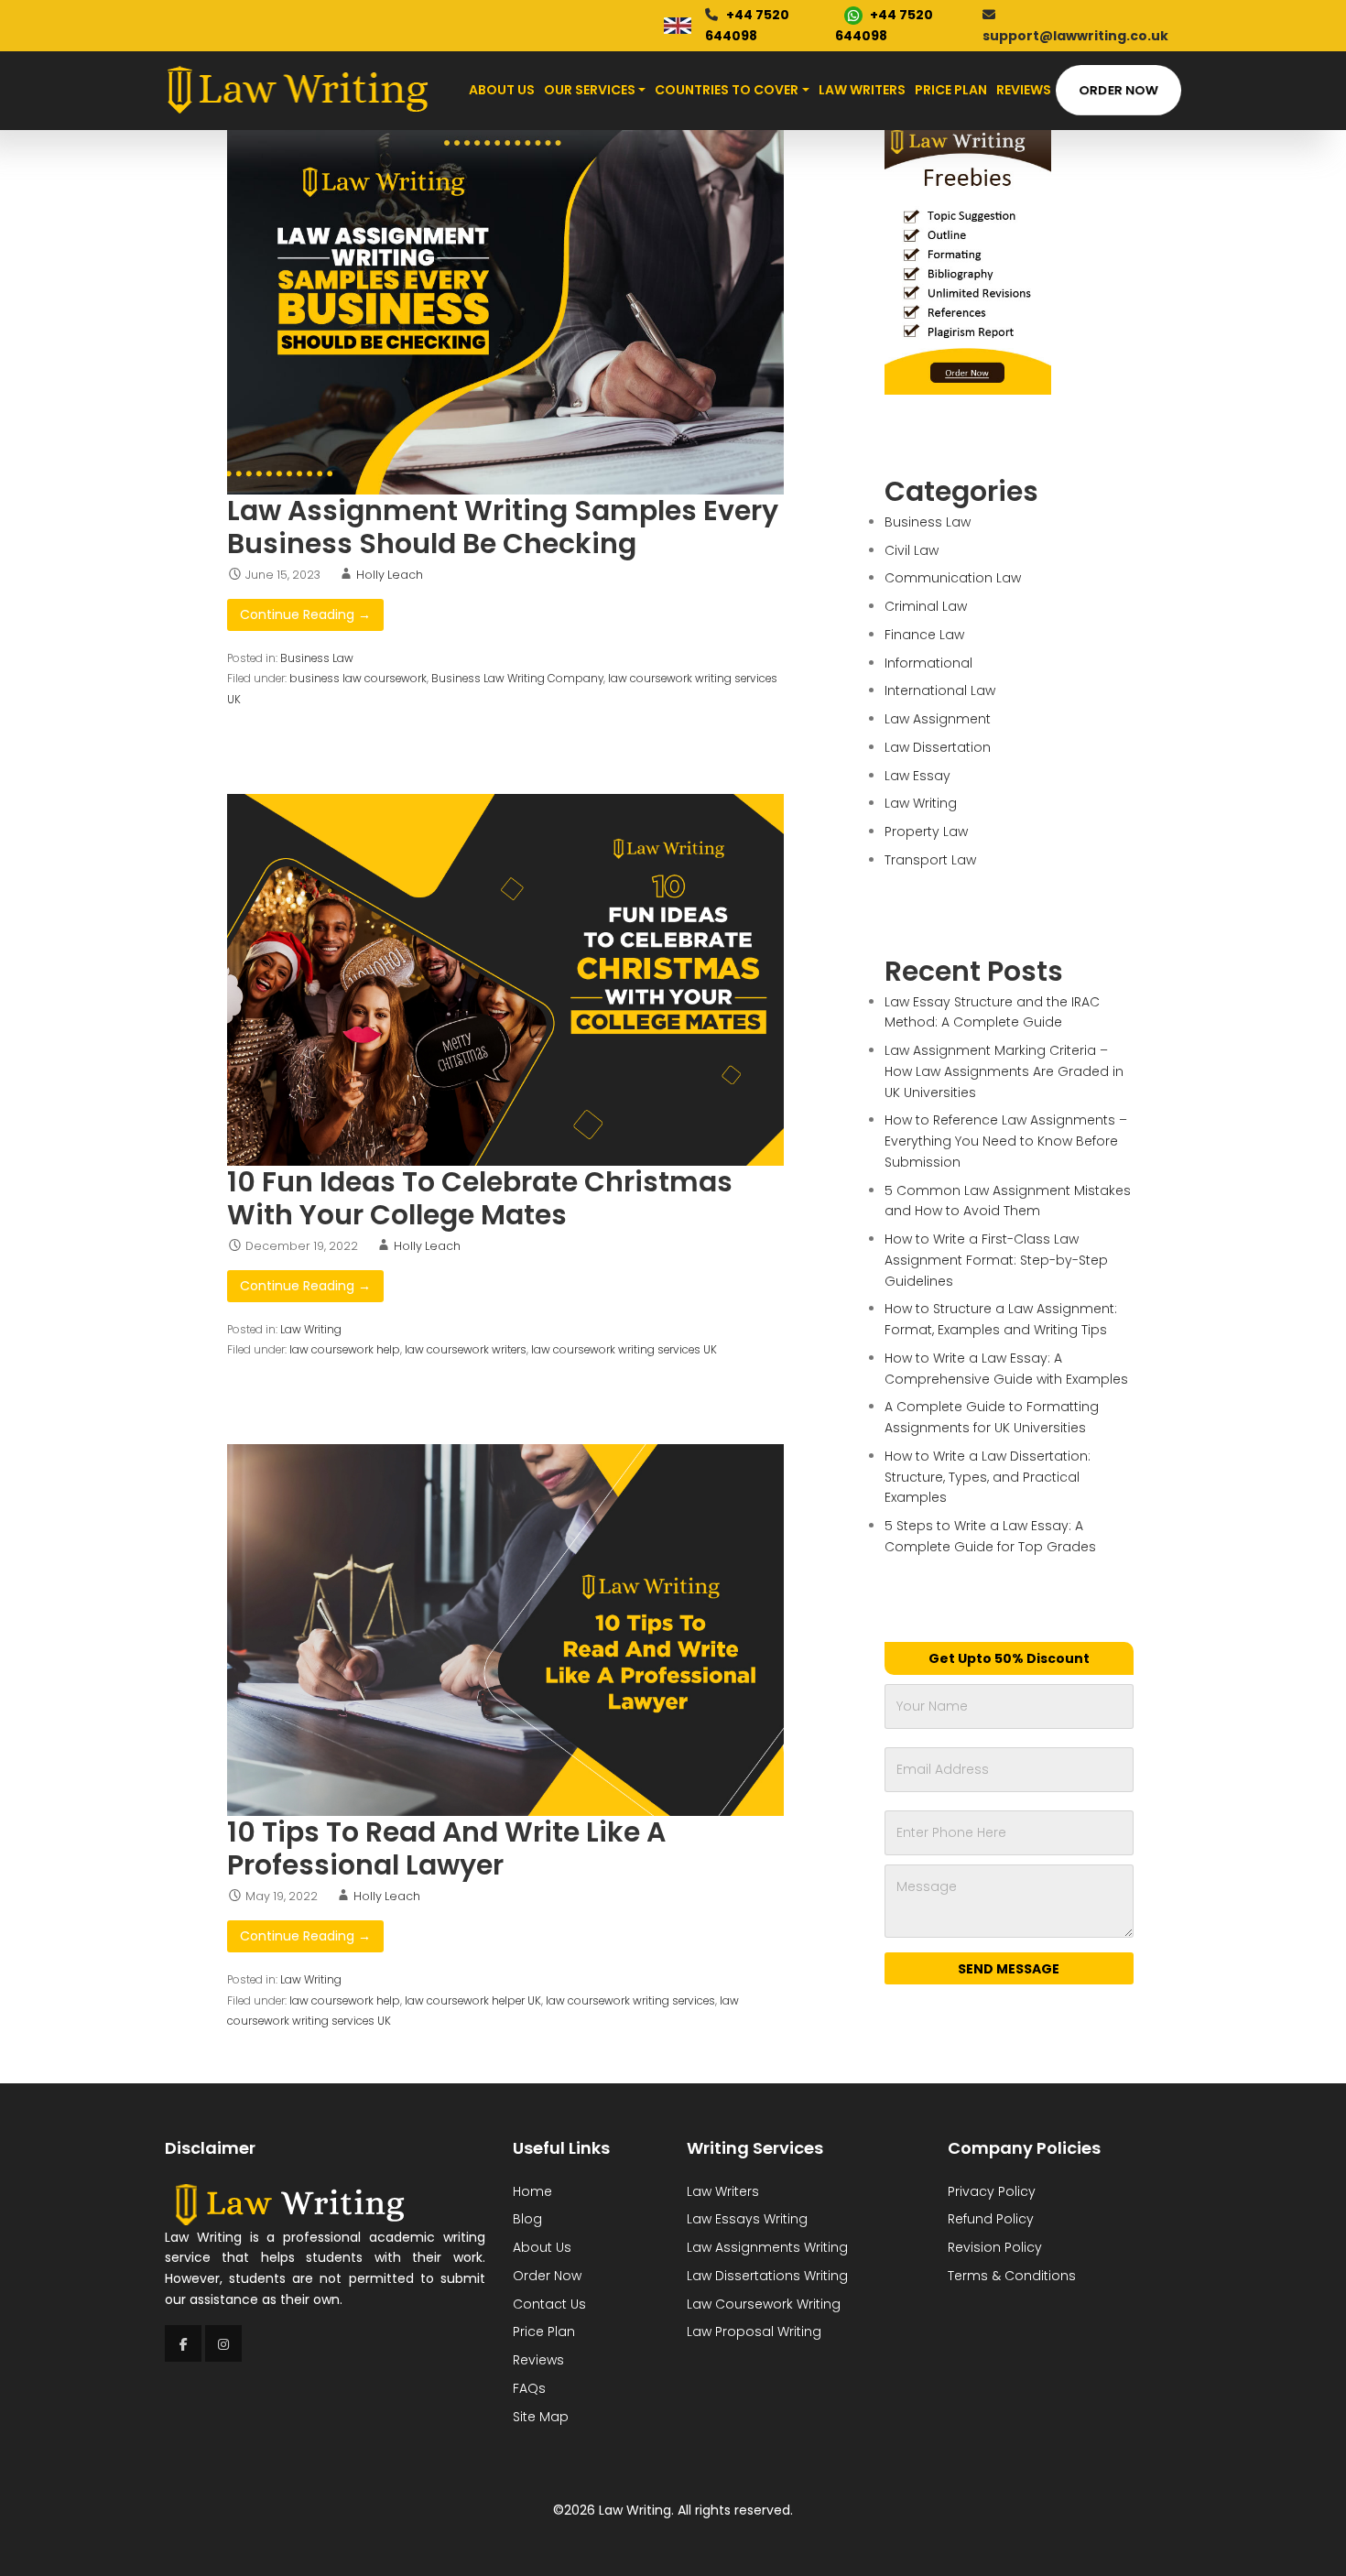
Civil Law (912, 550)
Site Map (541, 2417)
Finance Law (924, 635)
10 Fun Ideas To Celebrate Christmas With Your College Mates (480, 1198)
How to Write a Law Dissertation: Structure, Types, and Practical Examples (988, 1477)
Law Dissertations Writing (767, 2276)
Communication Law (953, 578)
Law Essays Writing (747, 2219)
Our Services (590, 90)
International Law (940, 690)
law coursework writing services (630, 2001)
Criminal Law (926, 606)
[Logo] (297, 90)
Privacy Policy (992, 2191)
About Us (502, 90)
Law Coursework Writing (764, 2304)
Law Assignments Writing (767, 2247)
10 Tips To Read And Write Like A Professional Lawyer (446, 1848)
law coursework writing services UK (624, 1350)
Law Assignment (938, 719)
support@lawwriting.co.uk (1075, 36)
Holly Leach (390, 575)
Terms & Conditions (1012, 2276)
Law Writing (311, 1330)
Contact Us (549, 2304)
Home (532, 2191)
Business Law (317, 658)
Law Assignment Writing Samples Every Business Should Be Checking (503, 527)
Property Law (926, 831)
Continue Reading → (305, 614)
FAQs (529, 2388)
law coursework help (345, 1350)
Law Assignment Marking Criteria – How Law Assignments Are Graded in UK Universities (1004, 1071)
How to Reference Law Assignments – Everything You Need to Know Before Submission (1006, 1141)
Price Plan (951, 90)
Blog (527, 2219)
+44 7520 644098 (747, 25)
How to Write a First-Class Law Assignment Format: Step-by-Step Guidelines (996, 1260)
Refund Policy (991, 2219)
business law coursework (358, 679)
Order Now (1118, 90)
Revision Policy (995, 2247)
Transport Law (930, 860)
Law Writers (862, 90)
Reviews (1024, 90)
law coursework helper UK (473, 2001)
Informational (928, 663)
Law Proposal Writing (754, 2331)
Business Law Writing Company (517, 679)
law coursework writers (466, 1350)
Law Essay (917, 776)
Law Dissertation (938, 747)
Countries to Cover (727, 90)
